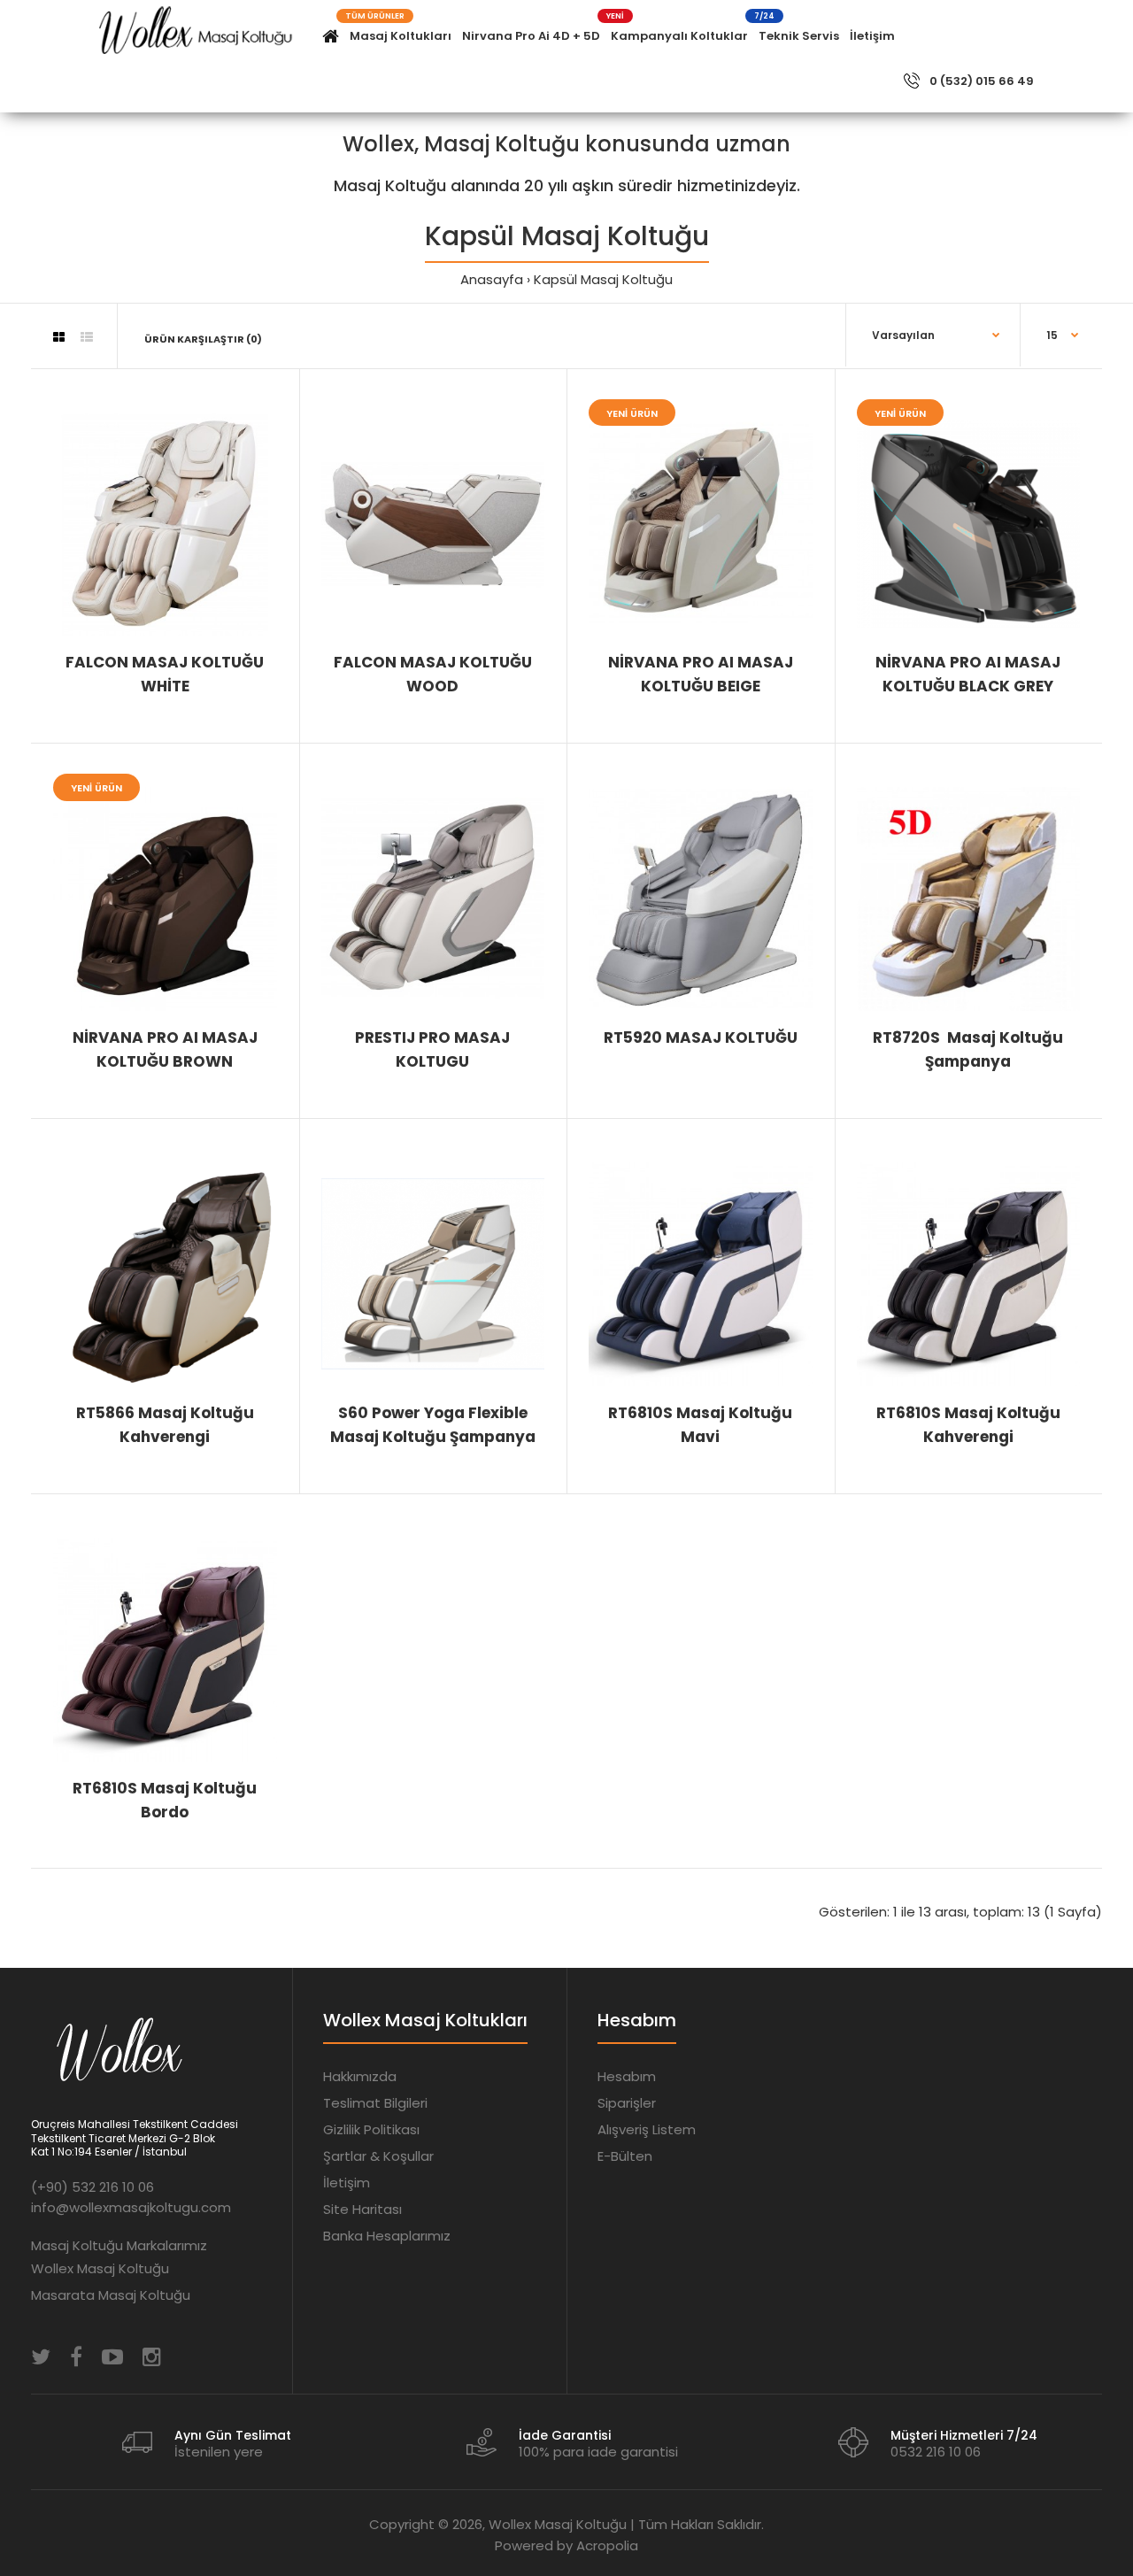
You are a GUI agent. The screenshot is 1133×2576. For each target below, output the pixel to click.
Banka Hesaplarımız (387, 2236)
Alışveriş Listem (647, 2129)
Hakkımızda (360, 2076)
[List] (87, 337)
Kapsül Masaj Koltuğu (603, 279)
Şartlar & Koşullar (378, 2156)
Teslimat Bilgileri (375, 2103)
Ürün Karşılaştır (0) (203, 339)
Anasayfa (492, 279)
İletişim (347, 2183)
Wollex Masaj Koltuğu (100, 2268)
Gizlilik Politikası (371, 2129)
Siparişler (627, 2103)
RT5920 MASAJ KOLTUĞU (701, 1037)
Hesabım (627, 2076)
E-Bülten (625, 2156)
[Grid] (59, 337)
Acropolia (607, 2545)
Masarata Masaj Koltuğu (111, 2295)
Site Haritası (362, 2209)
